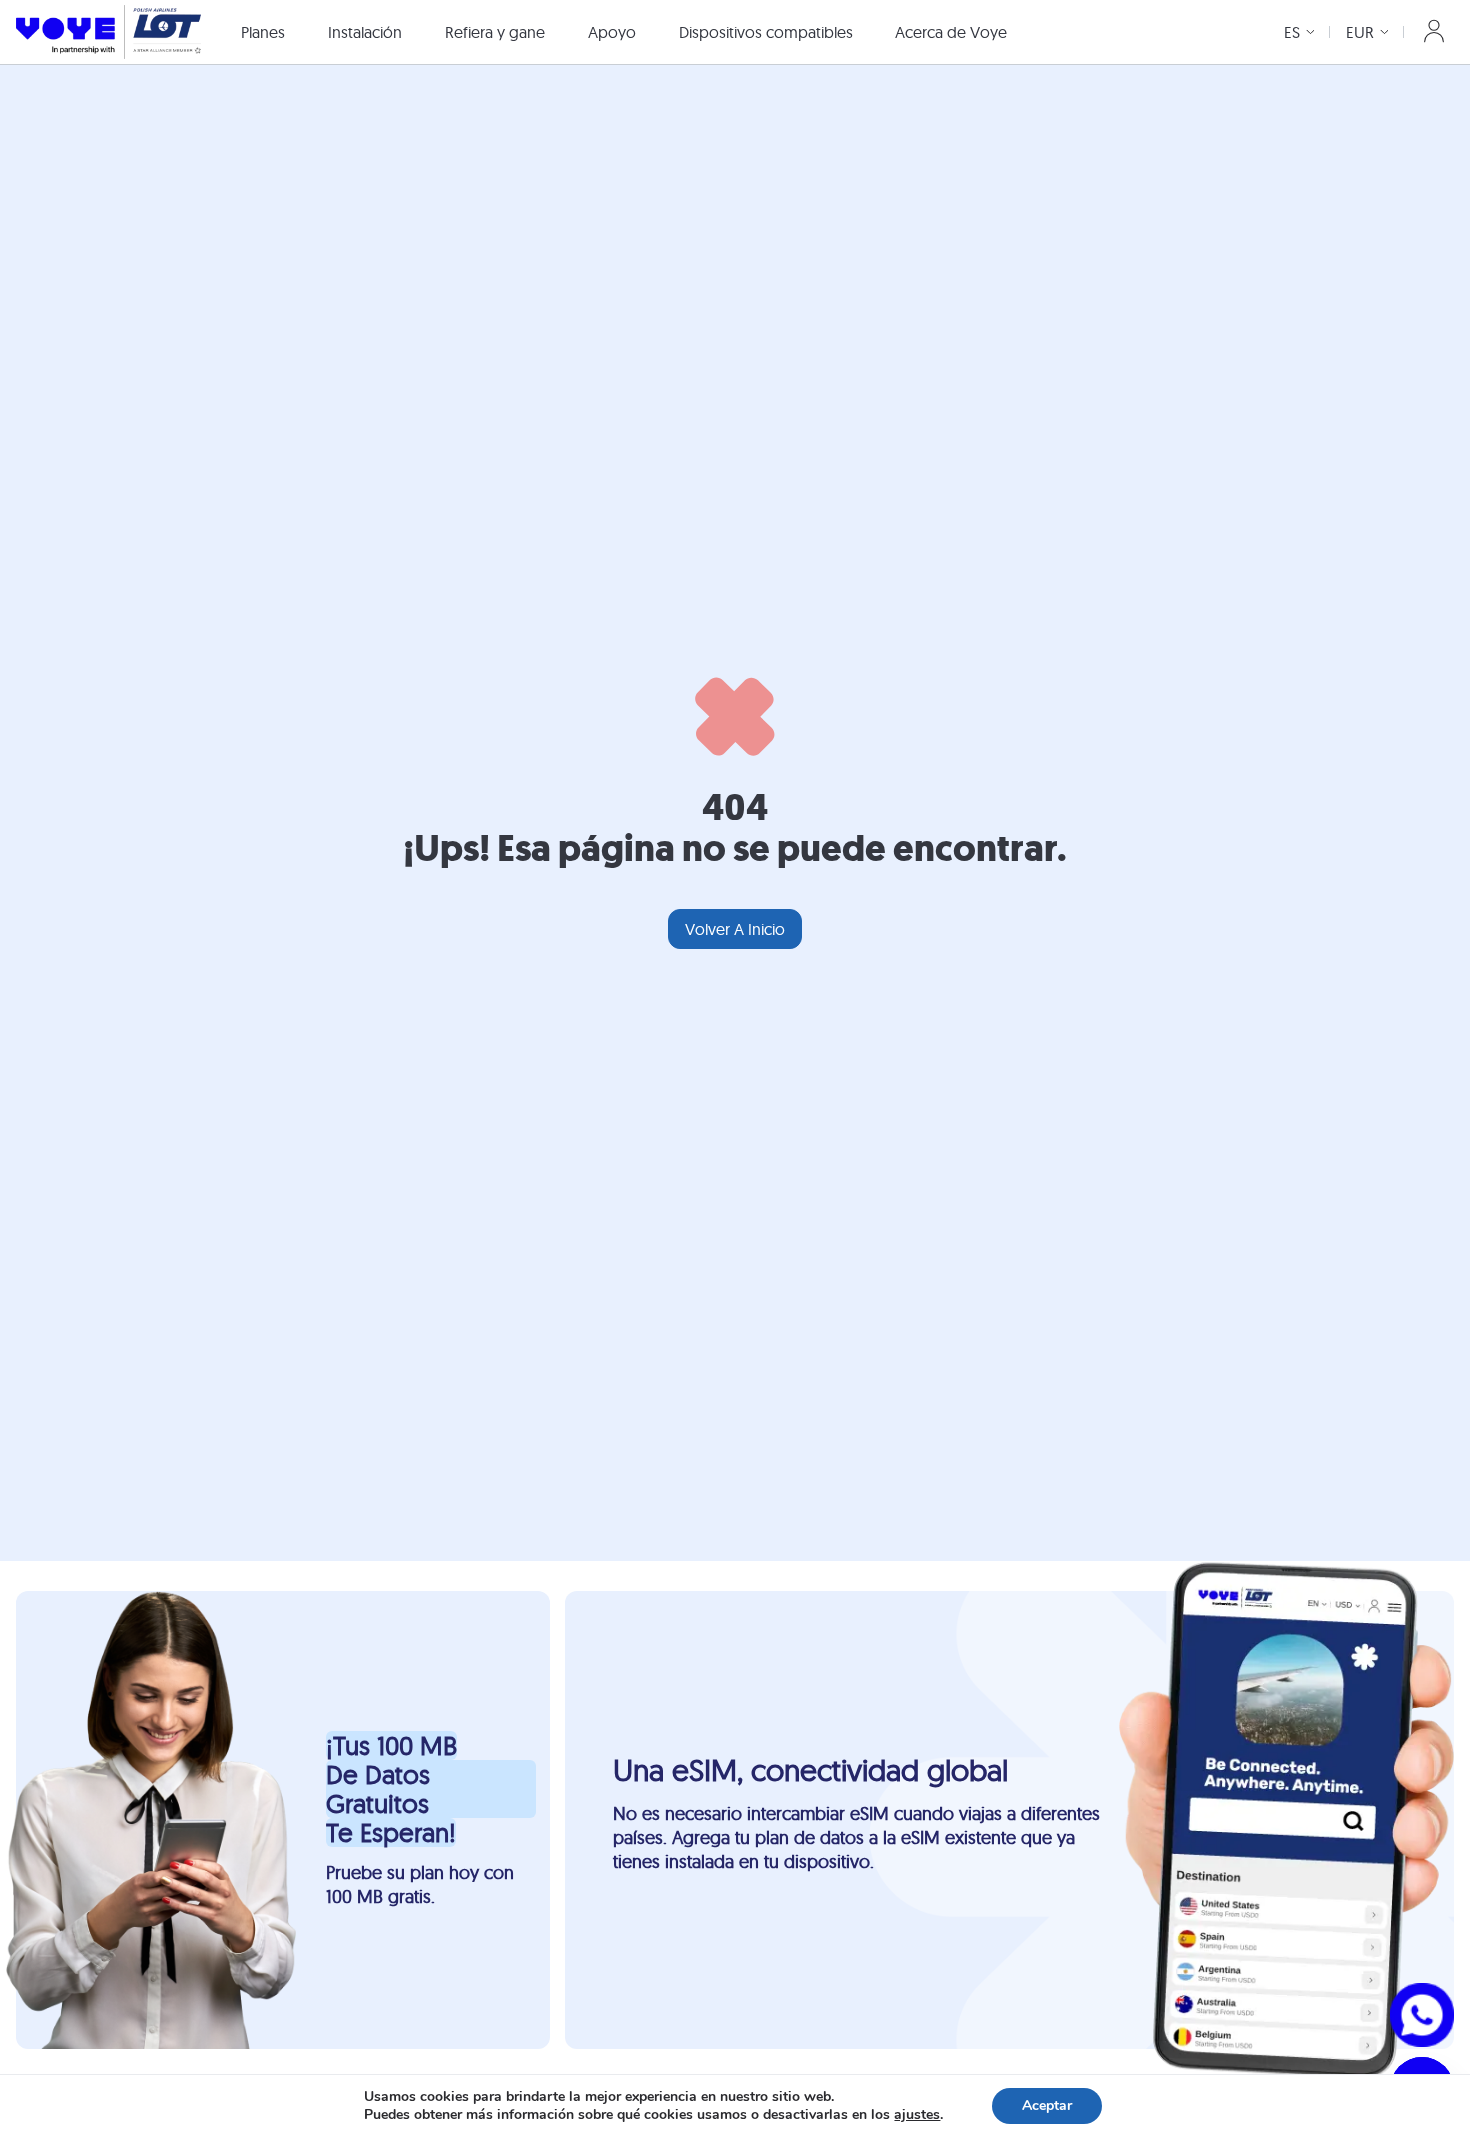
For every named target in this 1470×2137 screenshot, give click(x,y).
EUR (1360, 32)
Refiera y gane (495, 32)
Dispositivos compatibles (766, 32)
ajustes (917, 2115)
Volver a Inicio (735, 929)
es (1292, 32)
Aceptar (1047, 2105)
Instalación (365, 32)
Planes (263, 32)
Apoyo (612, 32)
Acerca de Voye (951, 32)
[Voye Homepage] (108, 31)
